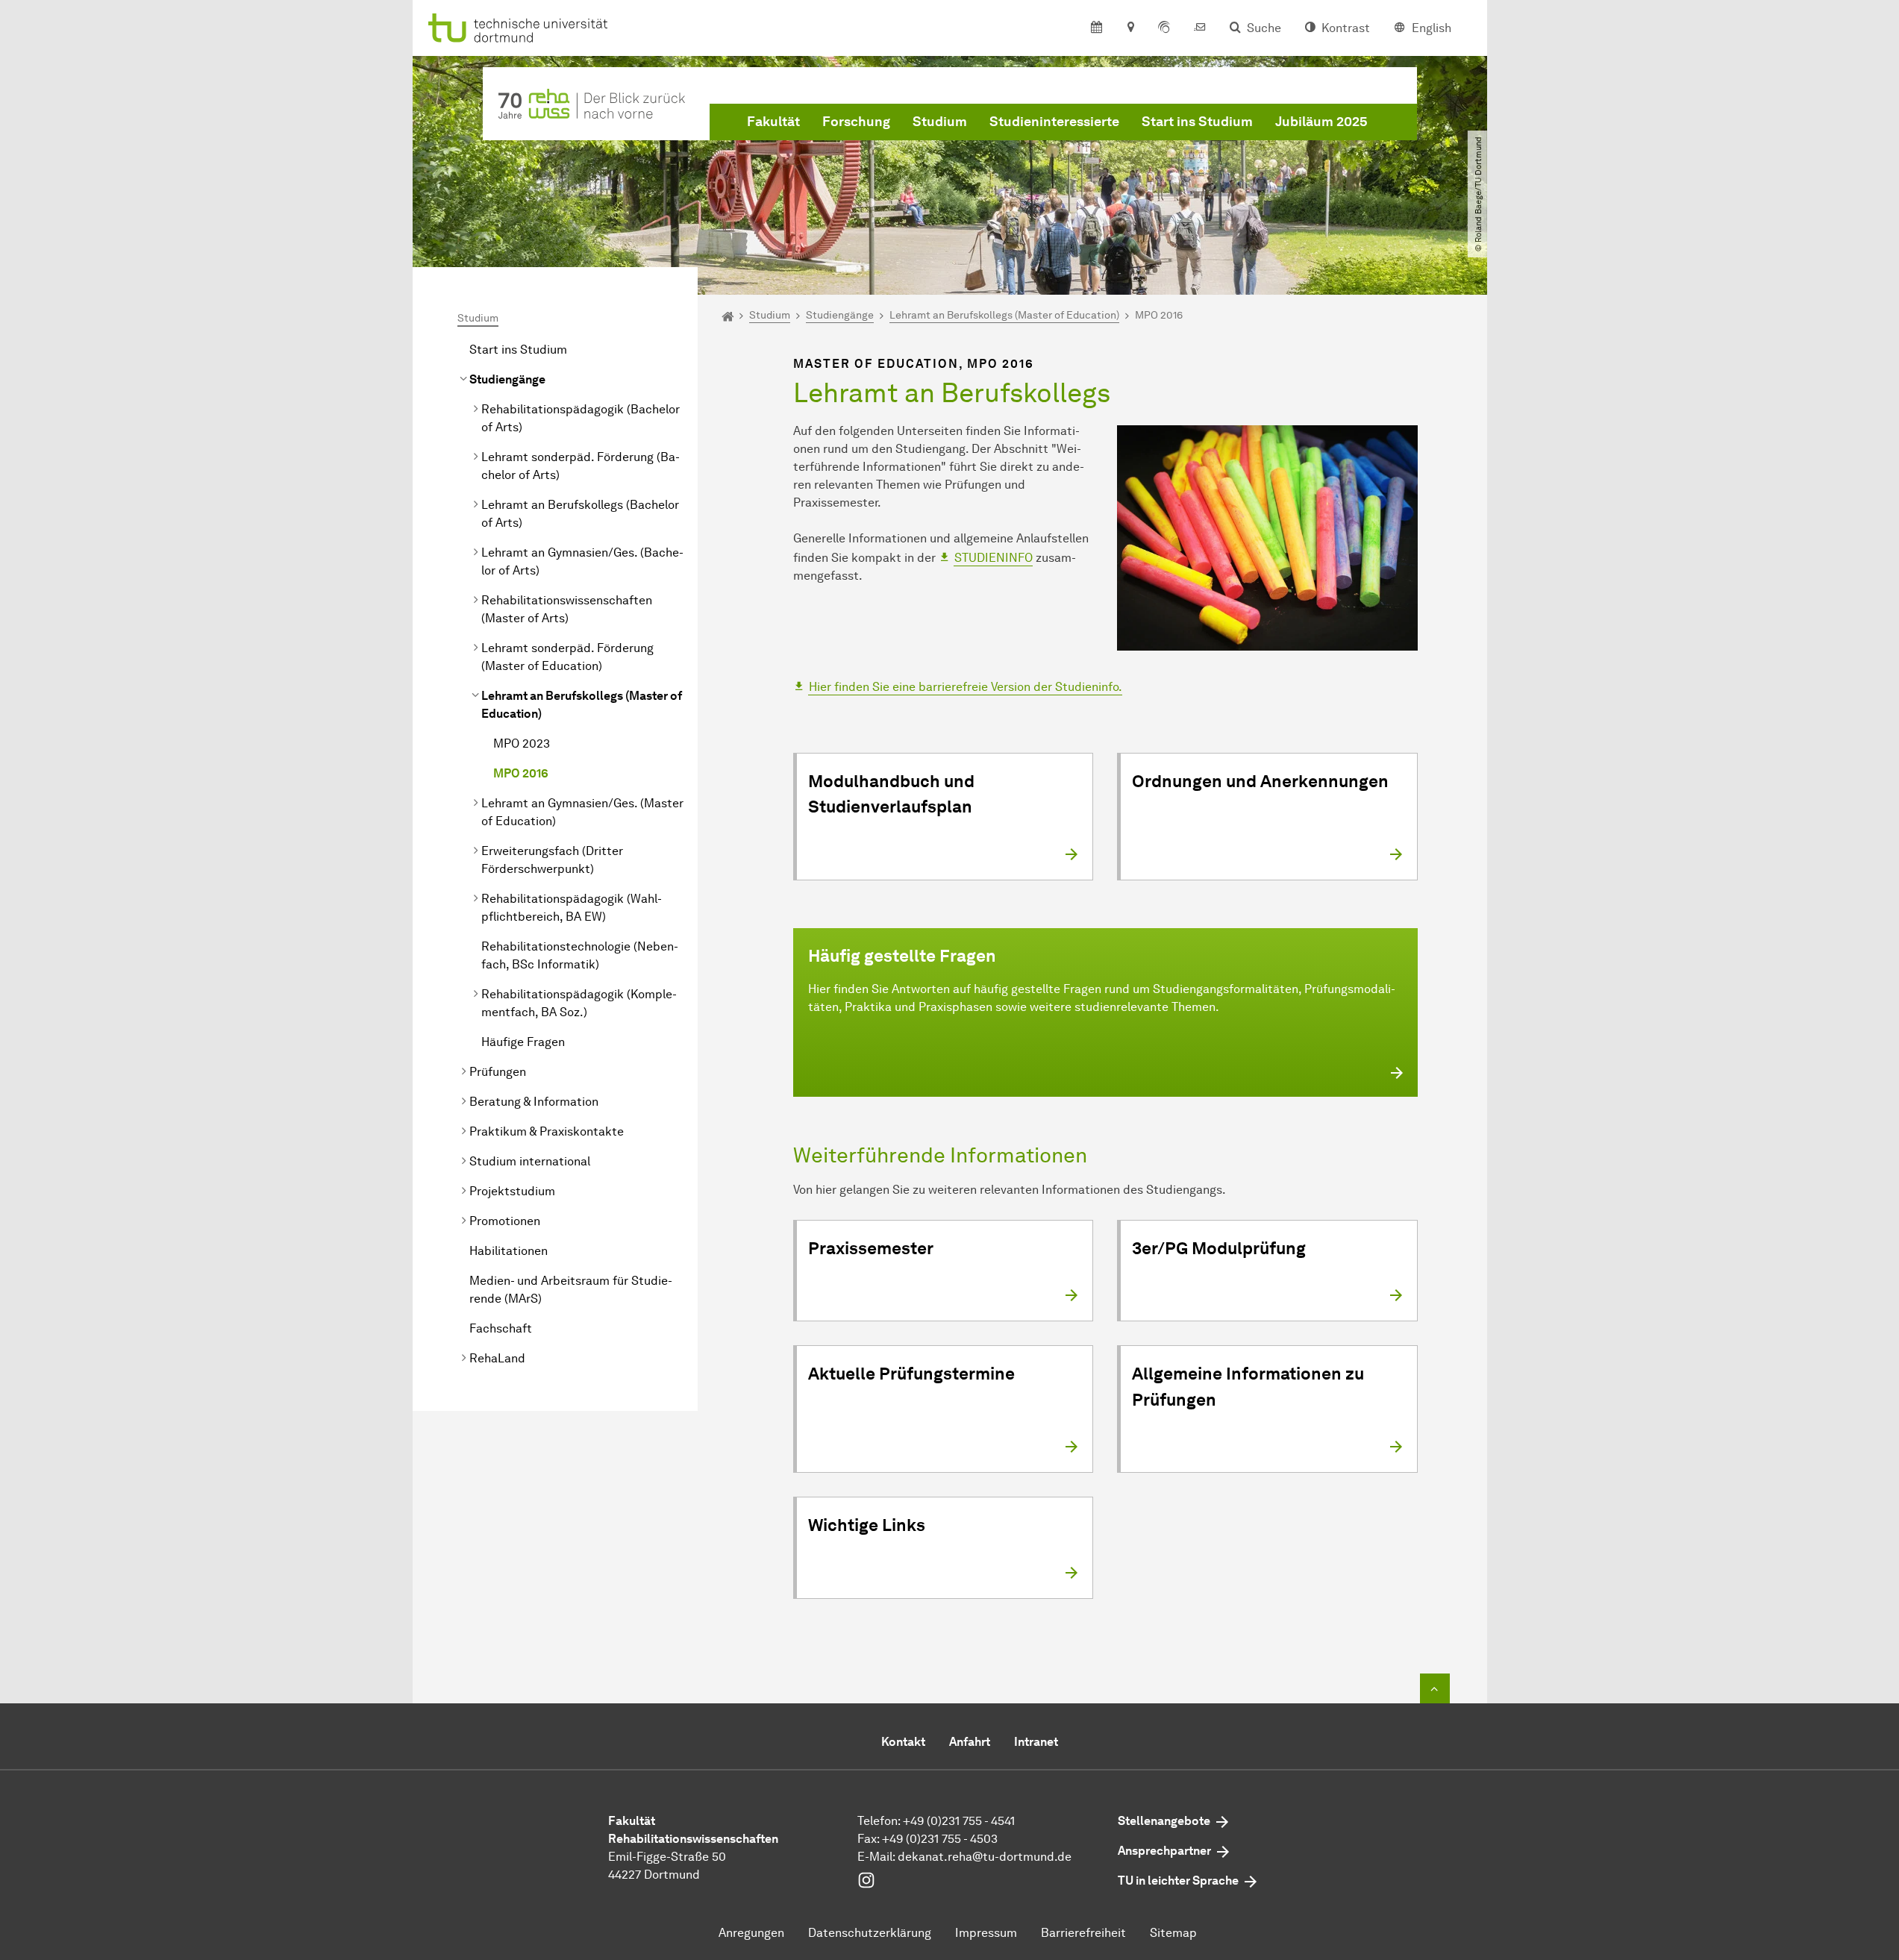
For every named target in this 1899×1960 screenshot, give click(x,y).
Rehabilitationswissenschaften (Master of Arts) (567, 609)
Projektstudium (512, 1191)
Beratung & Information (534, 1102)
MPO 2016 (521, 773)
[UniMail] (1200, 28)
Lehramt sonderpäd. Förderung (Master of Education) (567, 657)
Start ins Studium (1197, 122)
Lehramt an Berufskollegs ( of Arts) (580, 514)
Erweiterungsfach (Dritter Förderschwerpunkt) (552, 860)
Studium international (530, 1161)
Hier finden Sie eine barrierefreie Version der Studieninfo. (966, 687)
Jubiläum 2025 (1321, 122)
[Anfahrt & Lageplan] (1130, 28)
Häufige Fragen (523, 1042)
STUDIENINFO (994, 558)
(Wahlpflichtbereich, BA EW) (572, 908)
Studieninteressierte (1054, 122)
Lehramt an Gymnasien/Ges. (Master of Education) (582, 812)
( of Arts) (581, 418)
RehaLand (497, 1358)
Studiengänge (507, 379)
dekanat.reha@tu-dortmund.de (985, 1857)
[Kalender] (1096, 28)
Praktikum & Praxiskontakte (547, 1131)
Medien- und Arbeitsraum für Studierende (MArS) (571, 1290)
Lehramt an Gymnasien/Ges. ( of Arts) (582, 561)
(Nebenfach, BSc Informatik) (580, 955)
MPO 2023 (522, 743)
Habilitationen (509, 1251)
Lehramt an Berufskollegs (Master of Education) (582, 705)
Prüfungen (498, 1072)
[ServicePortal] (1164, 28)
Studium (940, 122)
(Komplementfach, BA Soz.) (579, 1003)
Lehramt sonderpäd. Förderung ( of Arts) (581, 466)
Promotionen (505, 1221)
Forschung (856, 122)
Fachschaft (501, 1328)
